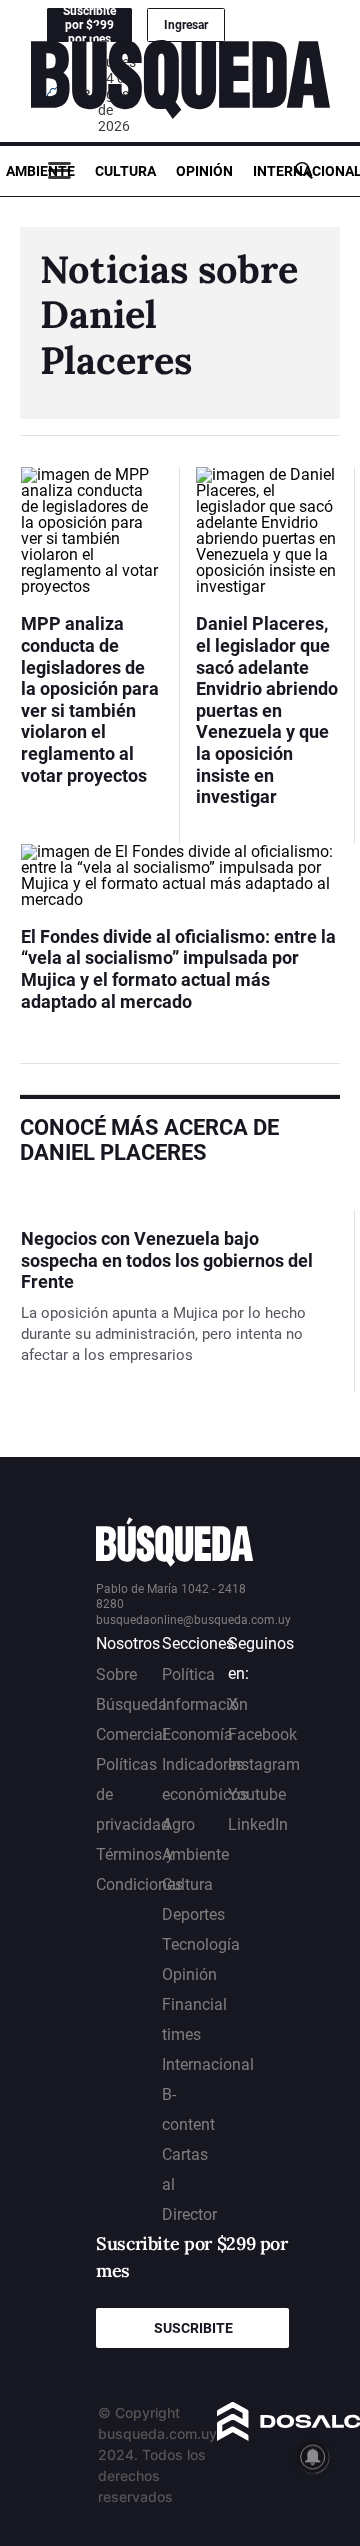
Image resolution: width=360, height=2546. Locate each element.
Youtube (257, 1794)
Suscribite (193, 2328)
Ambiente (40, 171)
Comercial (131, 1734)
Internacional (208, 2064)
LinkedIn (258, 1824)
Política (188, 1674)
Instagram (264, 1764)
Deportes (193, 1914)
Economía (197, 1734)
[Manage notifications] (313, 2457)
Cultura (125, 171)
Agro (178, 1824)
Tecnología (201, 1944)
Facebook (262, 1734)
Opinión (204, 171)
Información (205, 1704)
